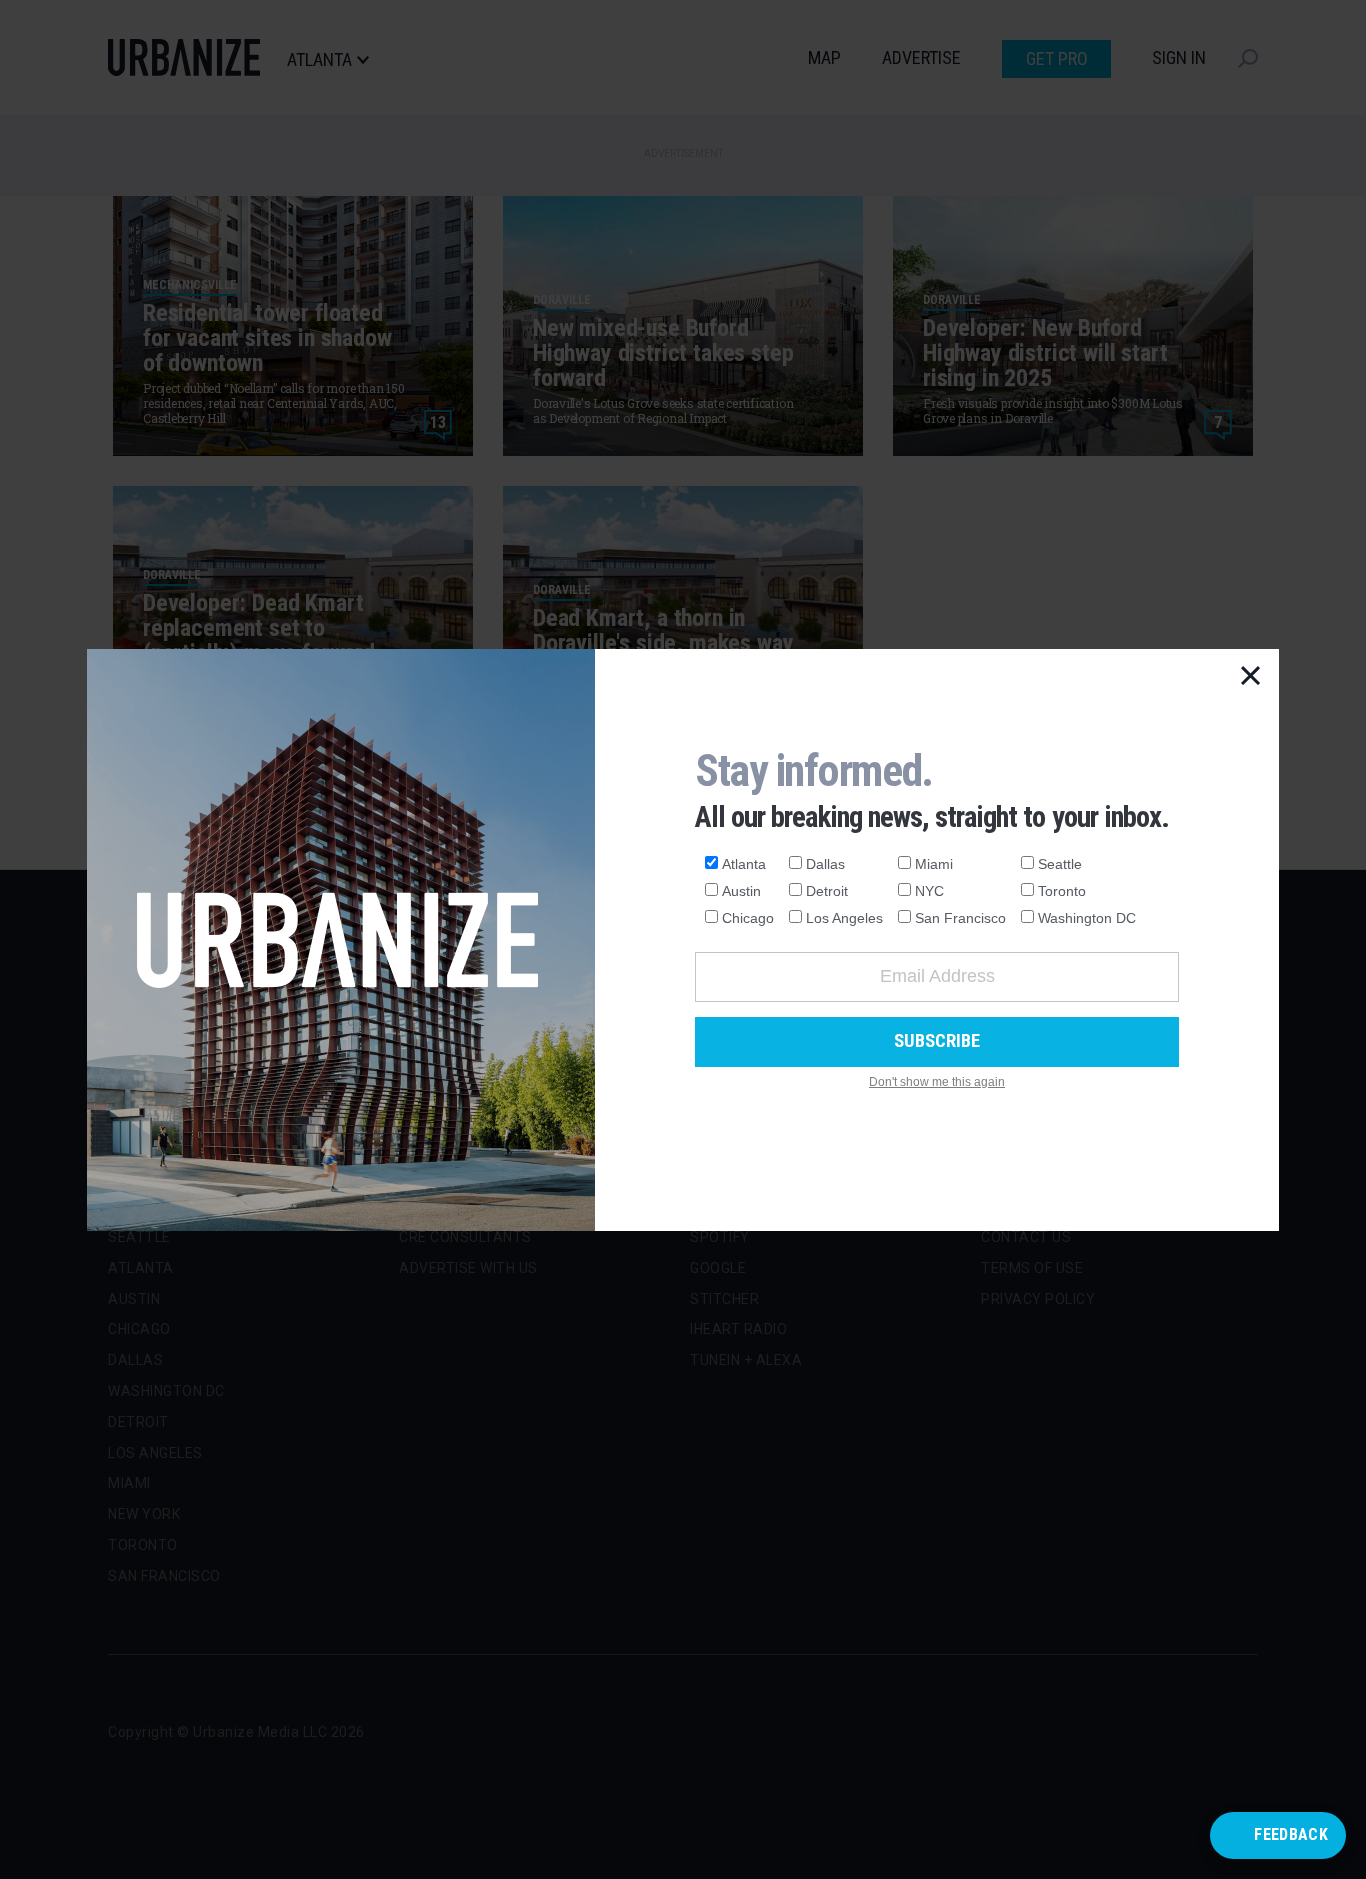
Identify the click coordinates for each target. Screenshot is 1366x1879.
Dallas (825, 864)
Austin (741, 891)
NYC (929, 891)
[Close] (1251, 677)
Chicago (748, 918)
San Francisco (960, 918)
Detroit (827, 891)
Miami (934, 864)
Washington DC (1087, 918)
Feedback (1291, 1834)
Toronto (1062, 891)
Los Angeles (844, 918)
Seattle (1060, 864)
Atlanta (744, 864)
